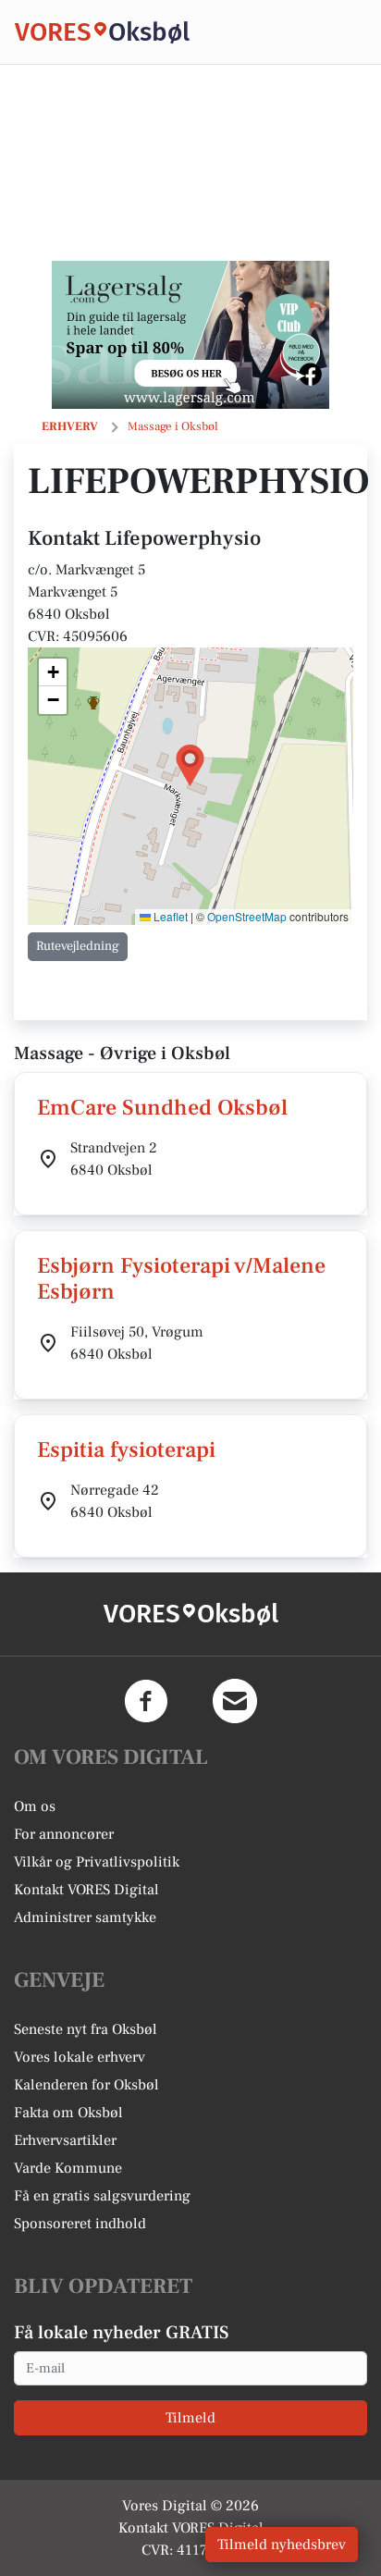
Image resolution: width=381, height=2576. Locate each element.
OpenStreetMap (247, 916)
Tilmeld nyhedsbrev (282, 2545)
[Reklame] (190, 335)
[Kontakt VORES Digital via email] (235, 1701)
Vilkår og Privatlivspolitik (97, 1862)
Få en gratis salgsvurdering (102, 2196)
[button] (190, 765)
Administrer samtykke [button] (85, 1917)
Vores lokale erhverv (80, 2057)
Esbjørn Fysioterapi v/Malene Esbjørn (181, 1279)
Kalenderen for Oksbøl (86, 2085)
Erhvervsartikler (65, 2140)
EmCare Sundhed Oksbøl (162, 1108)
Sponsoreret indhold (80, 2224)
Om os (35, 1806)
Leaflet (169, 916)
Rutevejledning (78, 946)
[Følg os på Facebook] (146, 1701)
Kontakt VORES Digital (86, 1890)
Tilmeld (190, 2418)
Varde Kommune (68, 2168)
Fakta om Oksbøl (68, 2113)
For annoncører (64, 1834)
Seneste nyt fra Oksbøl (86, 2029)
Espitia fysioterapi (126, 1450)
